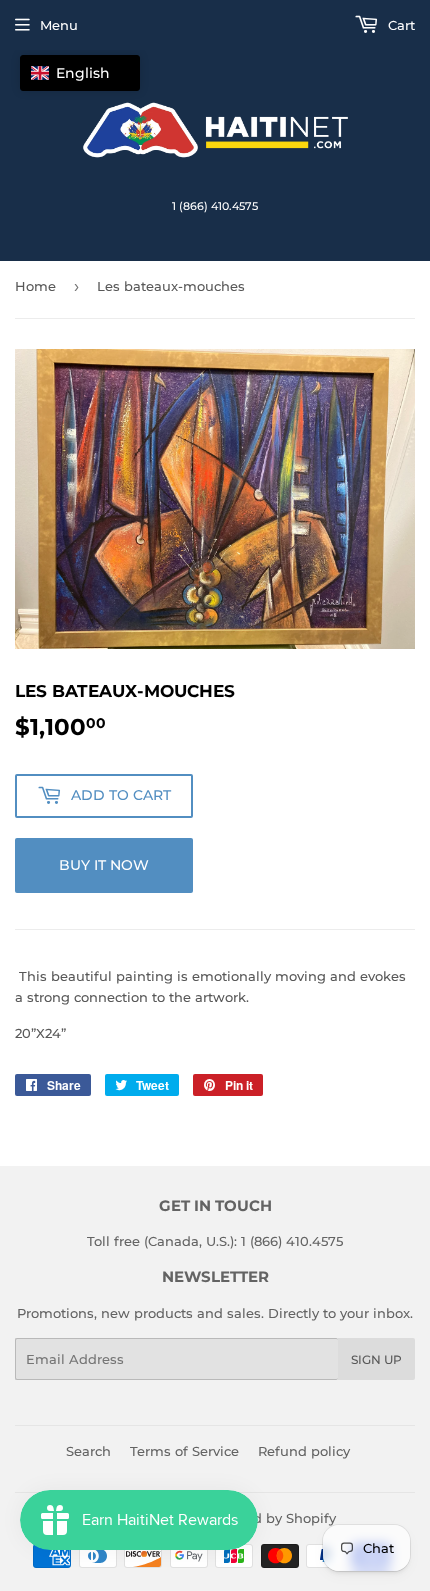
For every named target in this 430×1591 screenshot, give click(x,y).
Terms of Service (184, 1451)
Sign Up (376, 1359)
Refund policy (304, 1451)
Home (35, 286)
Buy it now (104, 865)
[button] (80, 73)
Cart (399, 25)
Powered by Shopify (269, 1518)
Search (88, 1451)
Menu (59, 25)
